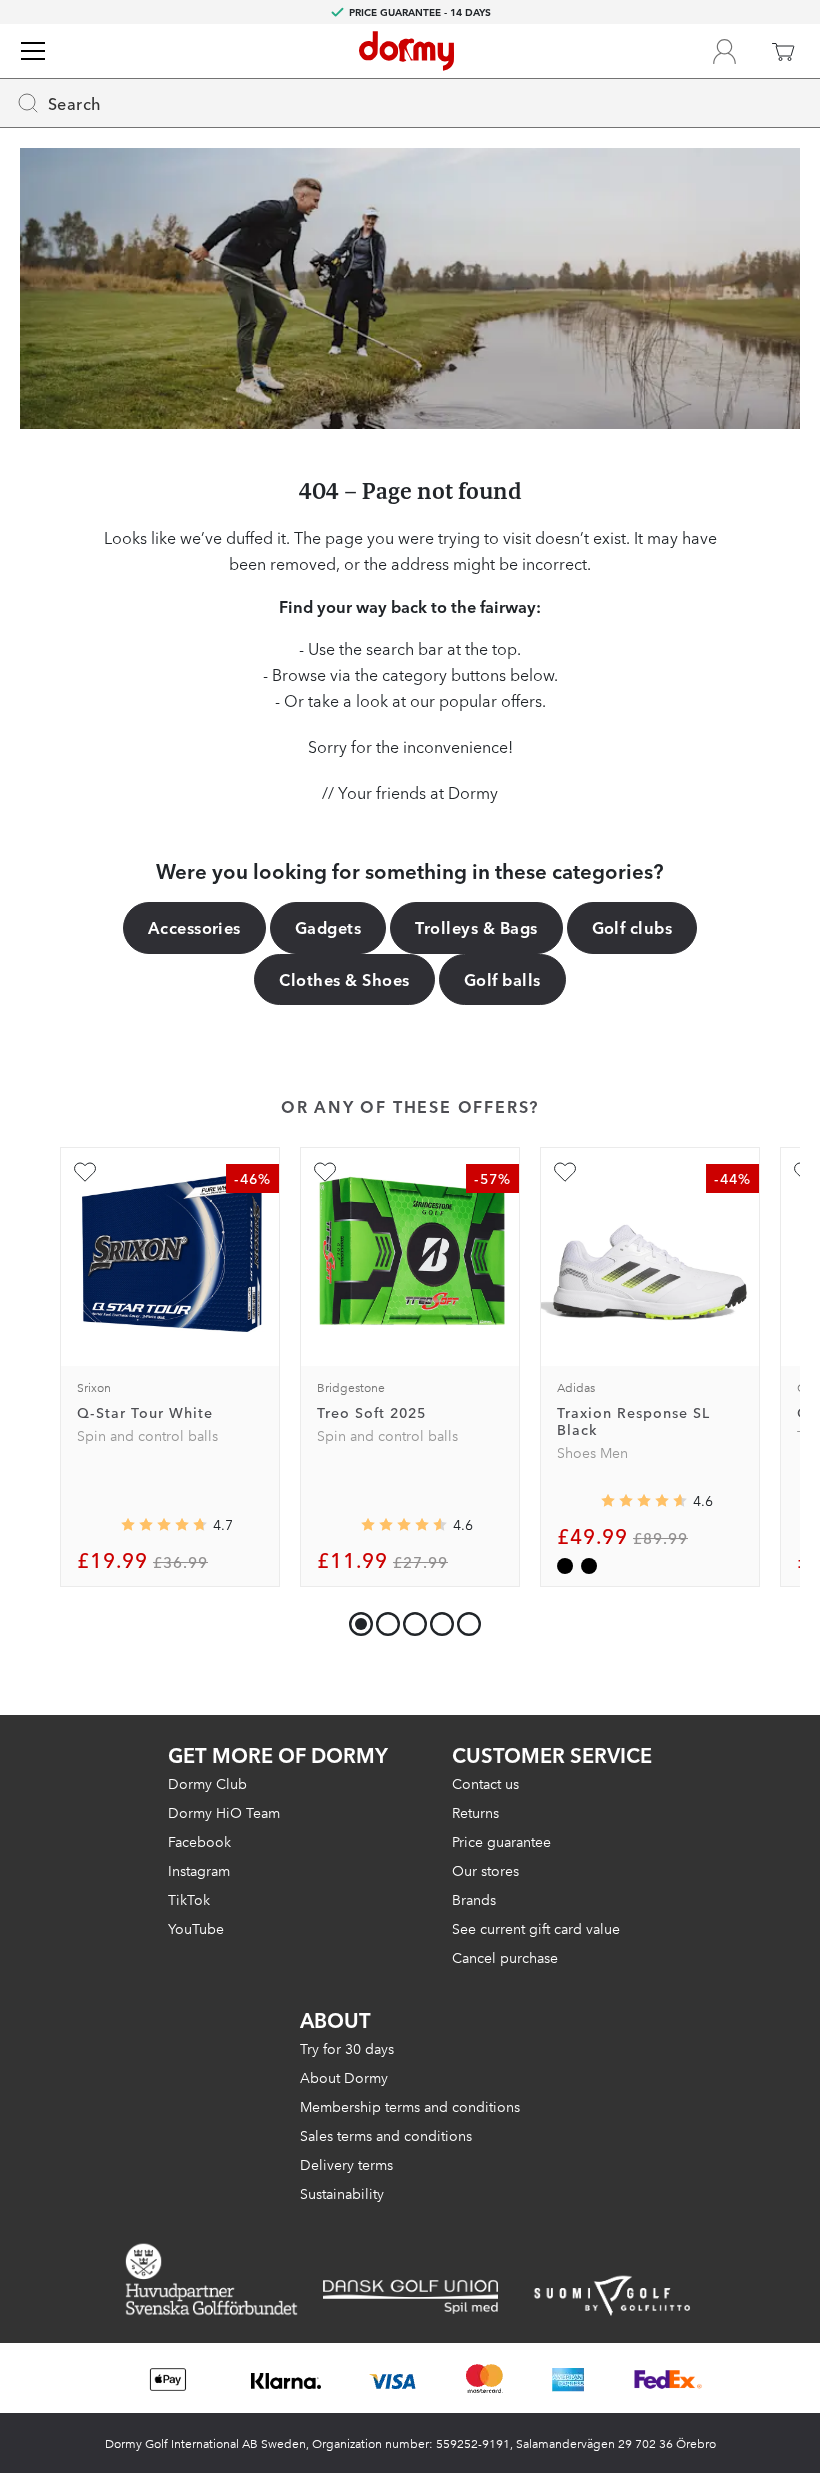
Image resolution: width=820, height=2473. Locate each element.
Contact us (485, 1783)
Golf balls (502, 979)
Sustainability (342, 2193)
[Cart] (783, 51)
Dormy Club (207, 1783)
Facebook (199, 1841)
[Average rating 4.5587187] (404, 1524)
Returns (475, 1812)
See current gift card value (536, 1928)
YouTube (196, 1928)
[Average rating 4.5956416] (644, 1500)
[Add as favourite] (85, 1172)
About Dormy (344, 2077)
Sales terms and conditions (386, 2135)
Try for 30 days (347, 2048)
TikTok (189, 1899)
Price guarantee (501, 1841)
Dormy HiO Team (224, 1812)
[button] (383, 1619)
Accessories (194, 927)
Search (75, 103)
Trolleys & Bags (476, 927)
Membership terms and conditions (410, 2106)
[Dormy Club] (724, 51)
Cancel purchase (505, 1957)
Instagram (199, 1870)
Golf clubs (632, 927)
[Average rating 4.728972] (164, 1524)
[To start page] (406, 51)
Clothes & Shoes (344, 979)
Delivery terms (346, 2164)
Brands (474, 1899)
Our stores (485, 1870)
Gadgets (328, 927)
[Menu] (33, 51)
